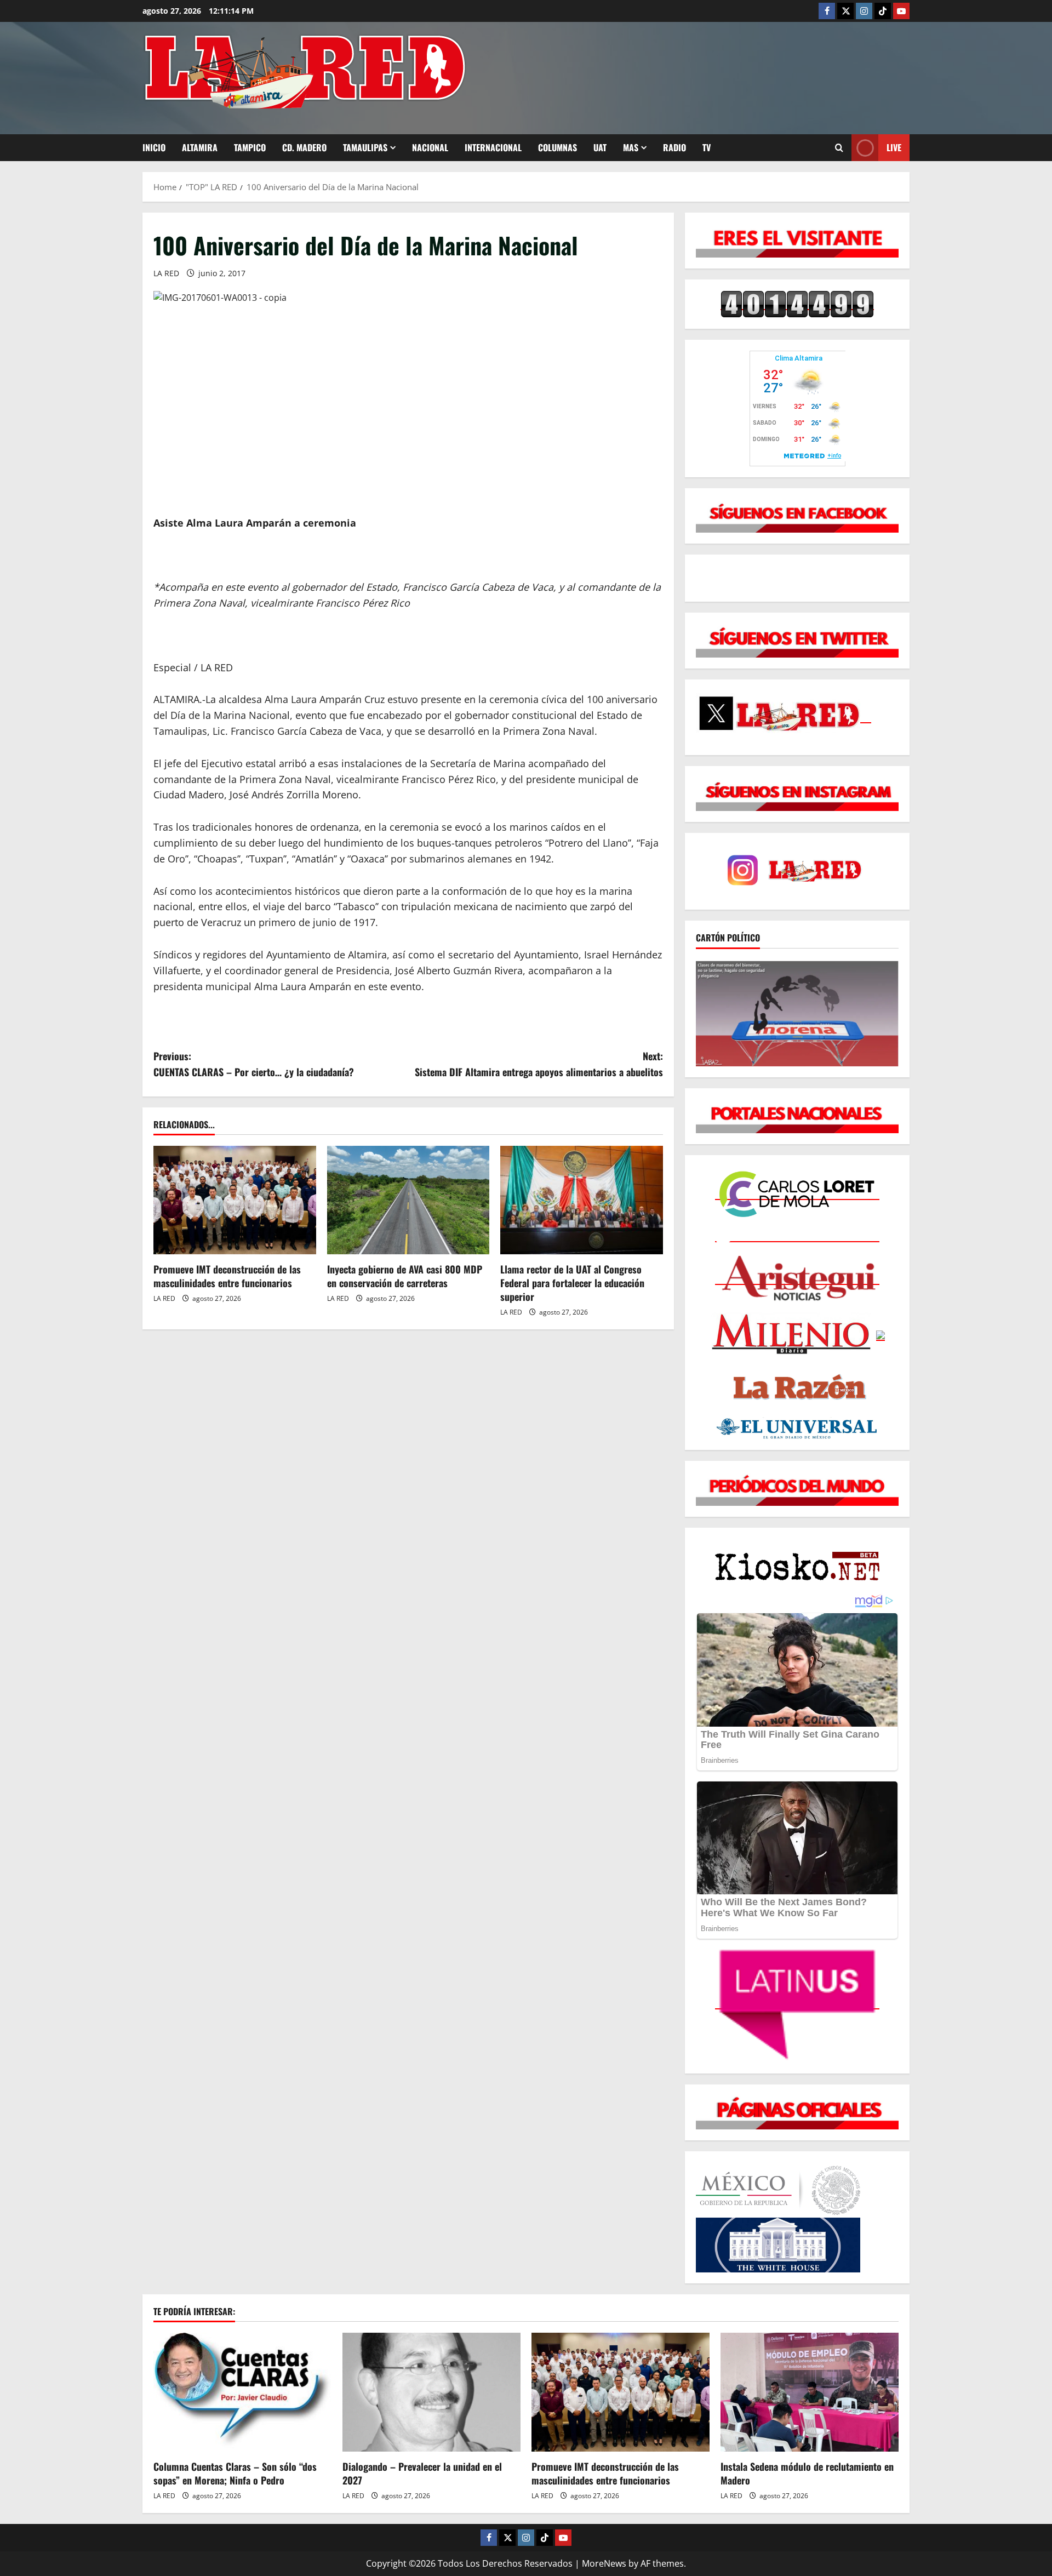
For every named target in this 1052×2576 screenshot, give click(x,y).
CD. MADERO (304, 147)
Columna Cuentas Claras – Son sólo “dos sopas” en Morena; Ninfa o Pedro (235, 2473)
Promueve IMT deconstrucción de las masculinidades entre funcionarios (227, 1276)
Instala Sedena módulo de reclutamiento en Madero (807, 2473)
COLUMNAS (558, 147)
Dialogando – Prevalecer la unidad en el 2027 (422, 2473)
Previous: (254, 1064)
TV (707, 147)
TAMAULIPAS (365, 147)
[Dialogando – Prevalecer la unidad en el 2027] (431, 2392)
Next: (539, 1064)
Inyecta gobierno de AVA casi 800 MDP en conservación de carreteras (405, 1276)
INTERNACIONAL (493, 147)
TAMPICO (250, 147)
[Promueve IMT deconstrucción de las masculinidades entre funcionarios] (235, 1200)
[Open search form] (839, 148)
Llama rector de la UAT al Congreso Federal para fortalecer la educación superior (572, 1283)
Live (894, 147)
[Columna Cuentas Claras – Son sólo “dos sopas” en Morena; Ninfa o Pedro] (242, 2392)
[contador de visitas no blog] (797, 304)
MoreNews (604, 2563)
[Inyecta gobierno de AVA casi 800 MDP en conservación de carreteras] (408, 1200)
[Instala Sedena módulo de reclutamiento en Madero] (810, 2392)
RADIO (674, 147)
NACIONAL (430, 147)
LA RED (166, 273)
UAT (600, 147)
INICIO (154, 147)
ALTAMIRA (200, 147)
